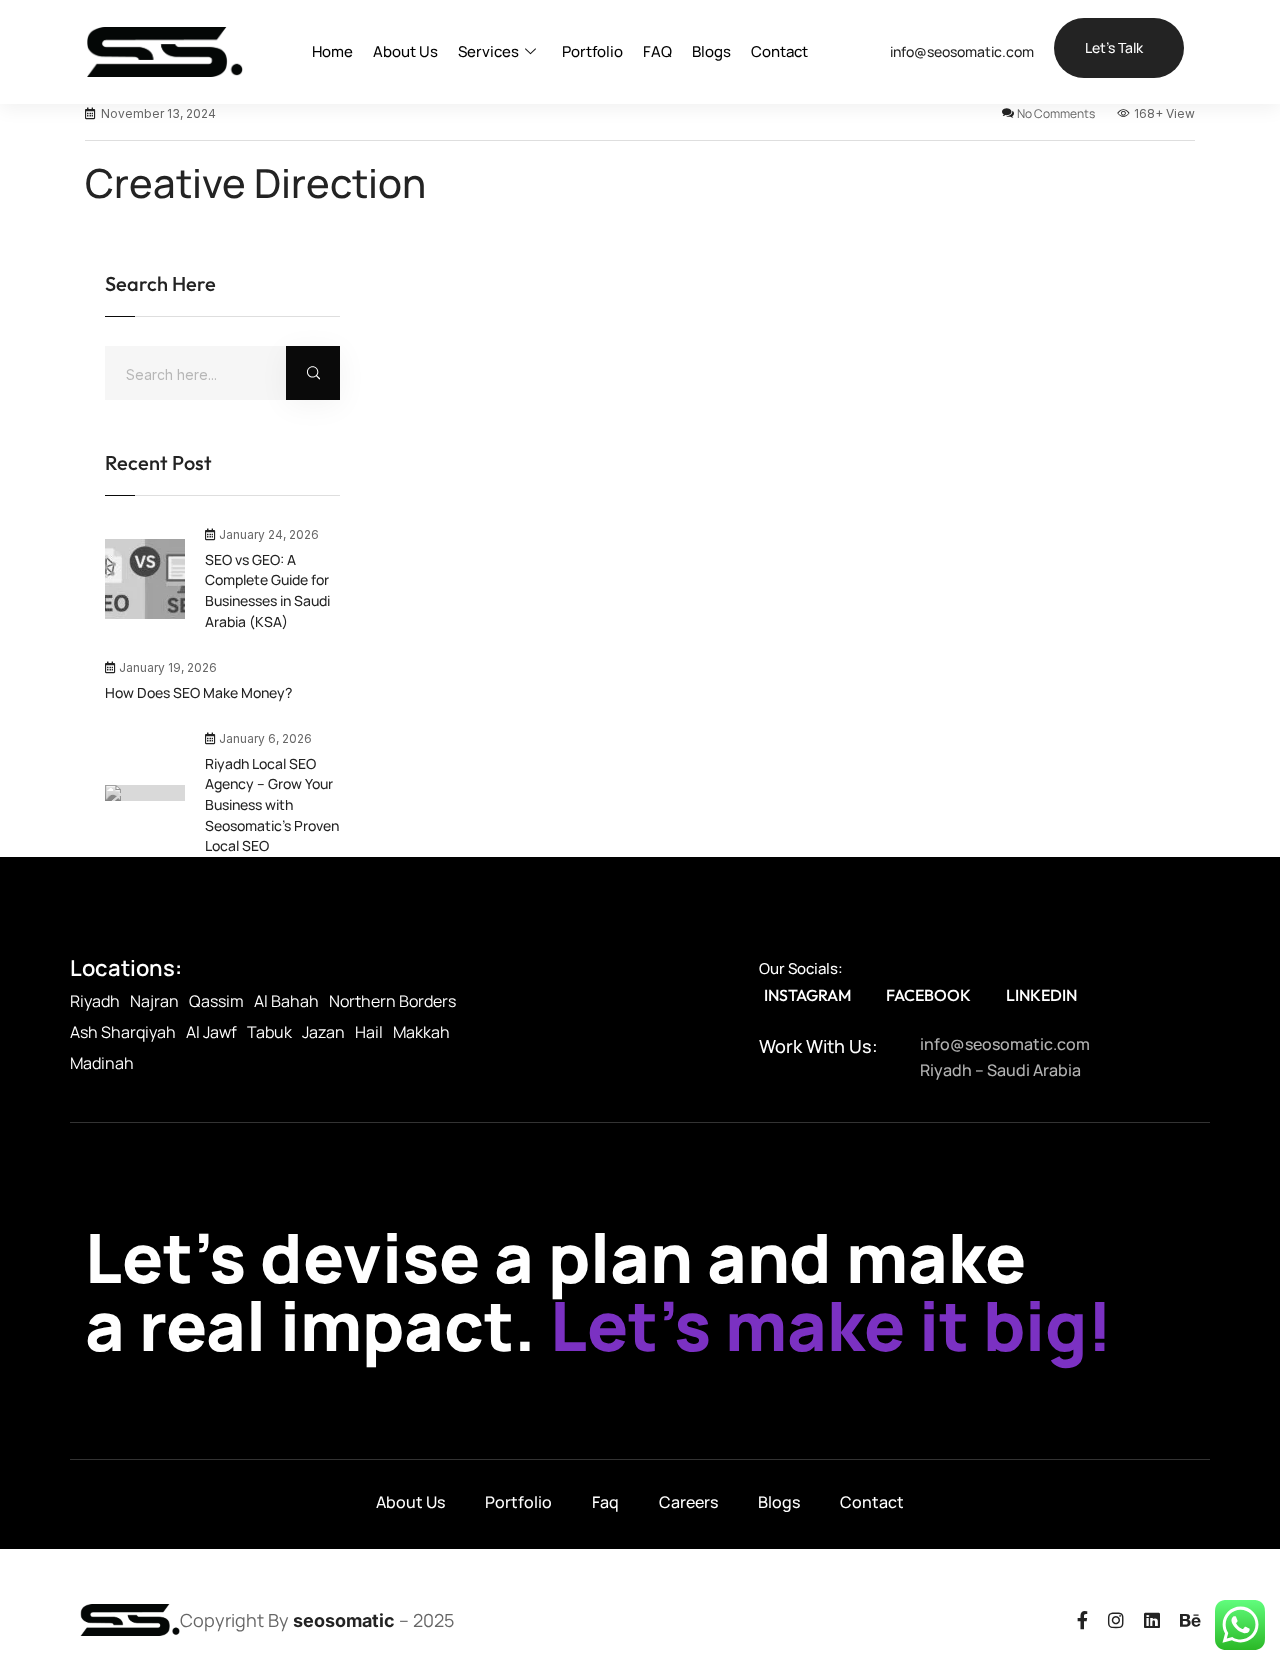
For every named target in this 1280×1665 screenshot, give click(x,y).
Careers (688, 1502)
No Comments (1056, 113)
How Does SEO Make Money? (198, 692)
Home (332, 51)
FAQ (657, 51)
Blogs (711, 51)
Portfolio (592, 51)
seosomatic (344, 1620)
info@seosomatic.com (962, 51)
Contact (779, 51)
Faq (605, 1502)
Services (488, 51)
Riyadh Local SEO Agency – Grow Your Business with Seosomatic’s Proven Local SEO (272, 804)
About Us (405, 51)
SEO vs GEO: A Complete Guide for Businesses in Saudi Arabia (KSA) (267, 590)
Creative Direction (255, 183)
